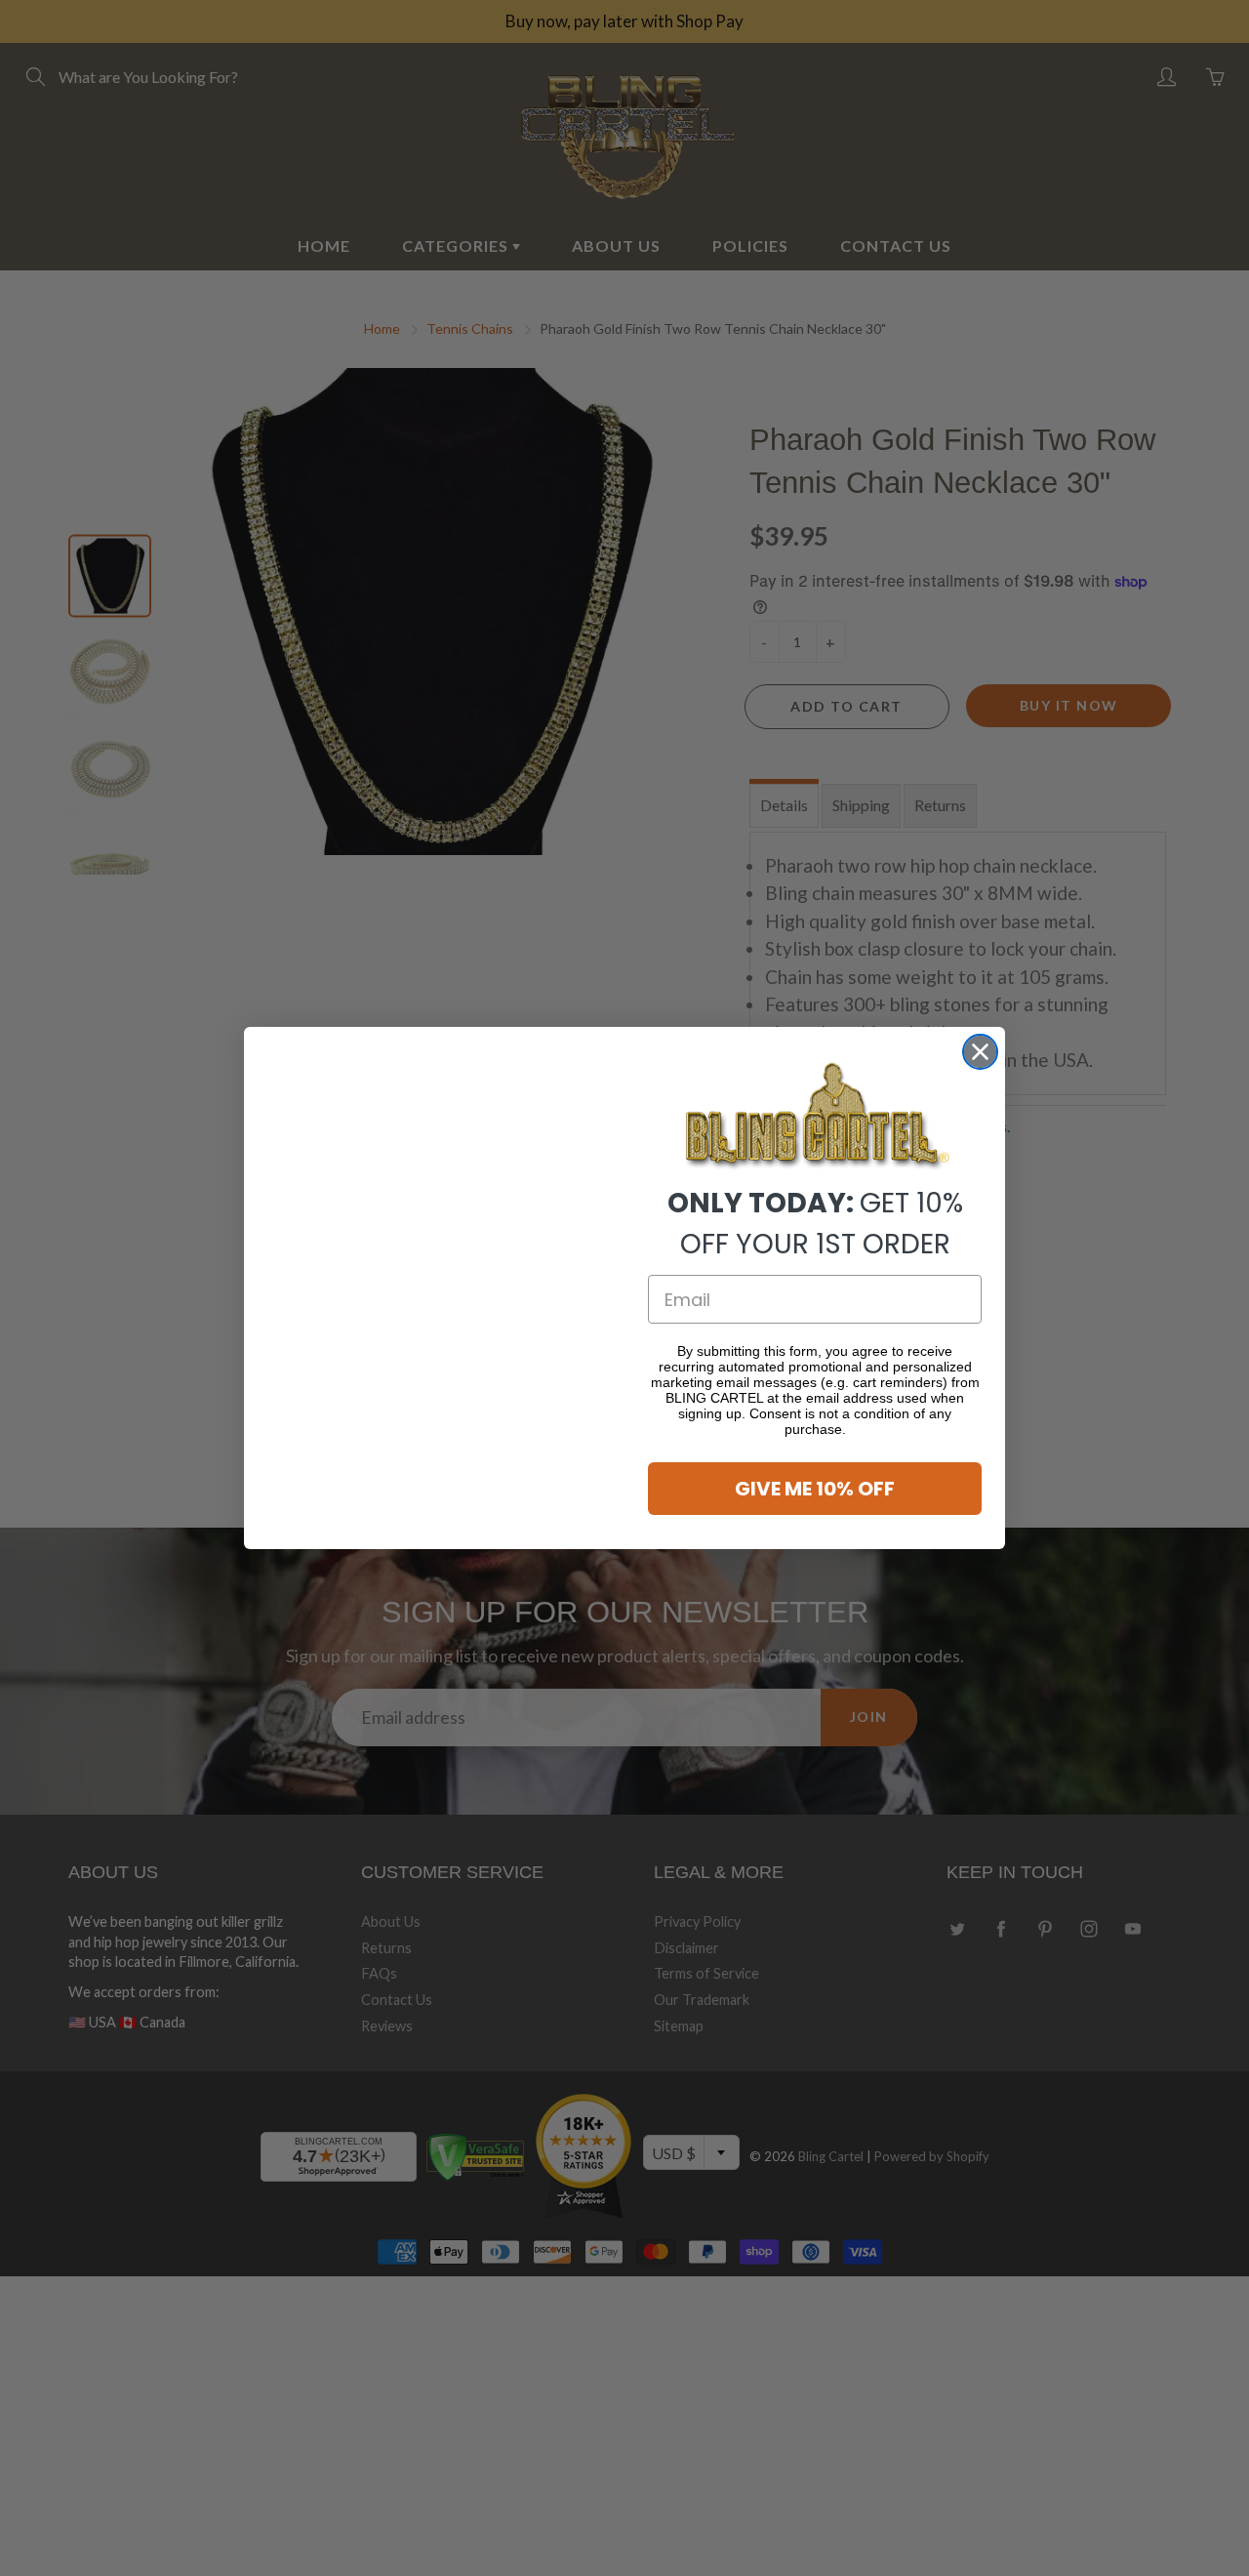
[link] (815, 1117)
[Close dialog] (980, 1027)
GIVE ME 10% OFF (815, 1489)
